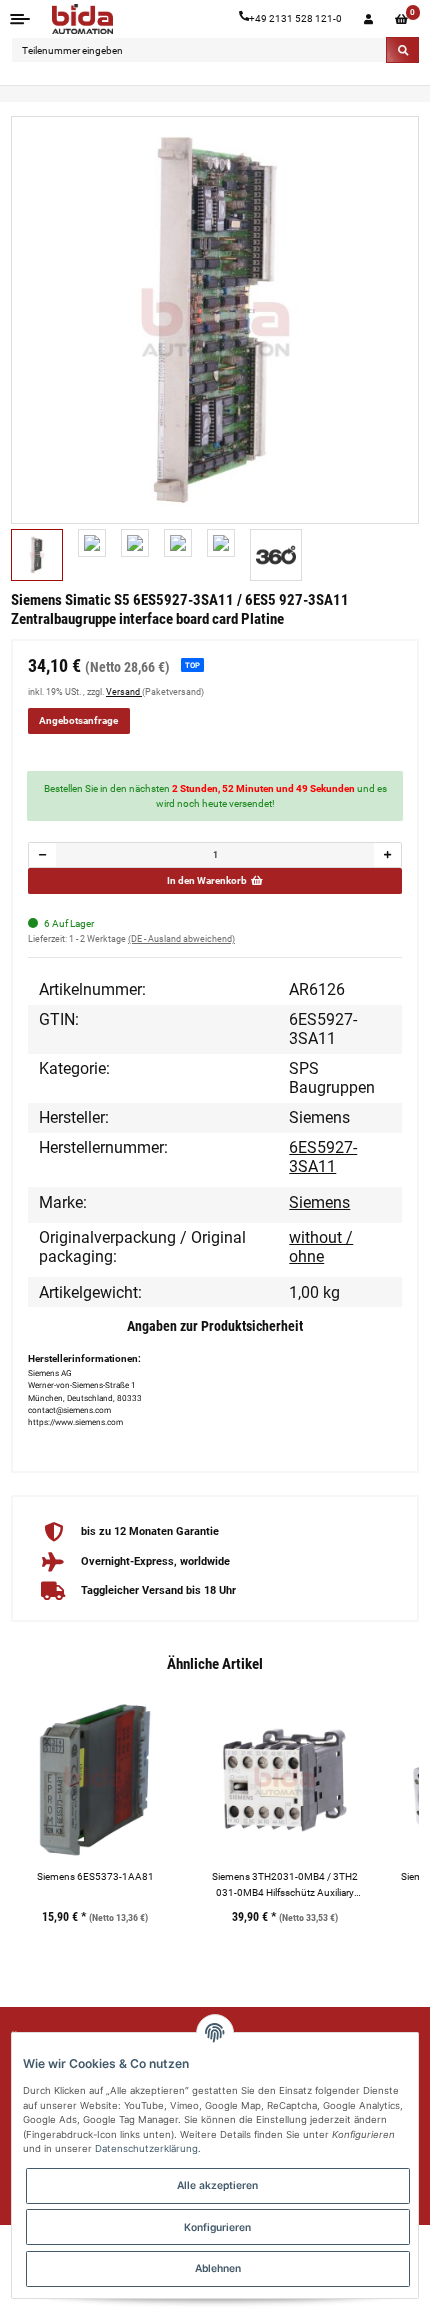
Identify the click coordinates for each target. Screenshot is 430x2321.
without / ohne (321, 1247)
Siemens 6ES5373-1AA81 (95, 1876)
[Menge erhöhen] (387, 855)
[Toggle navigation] (20, 18)
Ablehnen (218, 2268)
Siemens (319, 1202)
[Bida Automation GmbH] (82, 19)
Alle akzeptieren (217, 2185)
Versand (124, 692)
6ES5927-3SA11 (323, 1157)
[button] (368, 19)
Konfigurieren (217, 2227)
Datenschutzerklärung (146, 2148)
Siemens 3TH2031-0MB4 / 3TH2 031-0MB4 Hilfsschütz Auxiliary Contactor (285, 1885)
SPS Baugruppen (332, 1078)
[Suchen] (402, 50)
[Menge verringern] (43, 855)
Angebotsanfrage (78, 720)
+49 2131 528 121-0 (295, 18)
